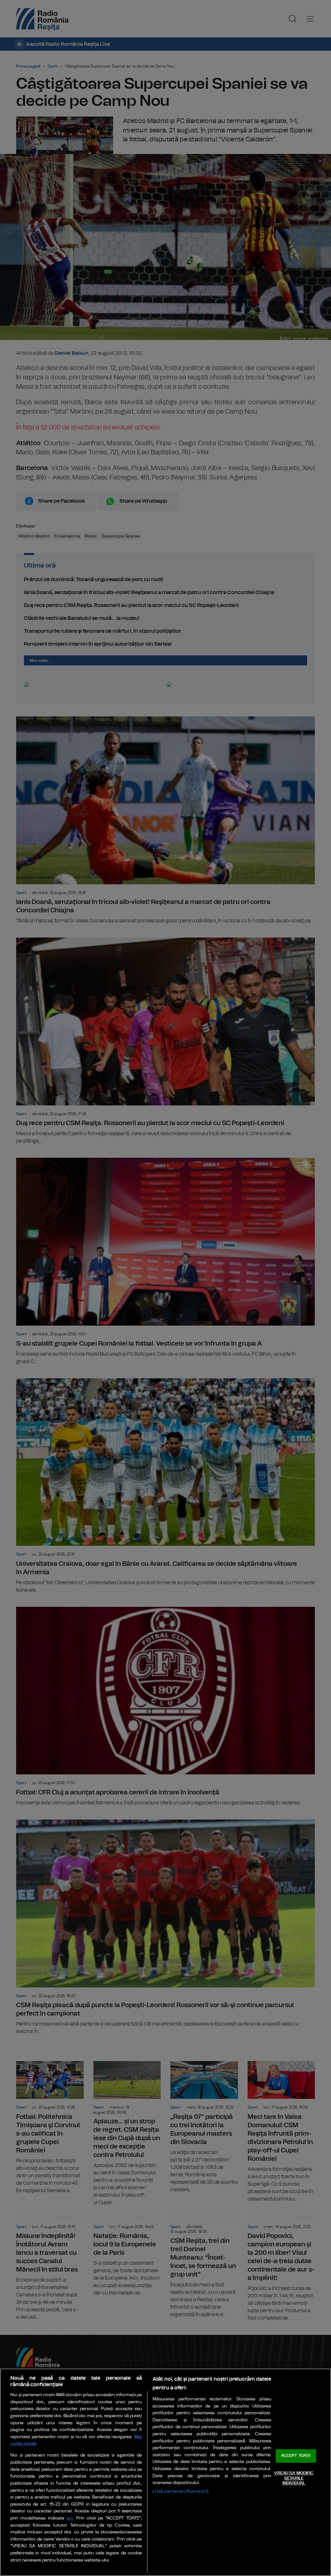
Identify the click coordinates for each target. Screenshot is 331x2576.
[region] (165, 2472)
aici (70, 2518)
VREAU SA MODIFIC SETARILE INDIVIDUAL (294, 2478)
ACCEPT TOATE (296, 2456)
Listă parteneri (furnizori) (181, 2491)
